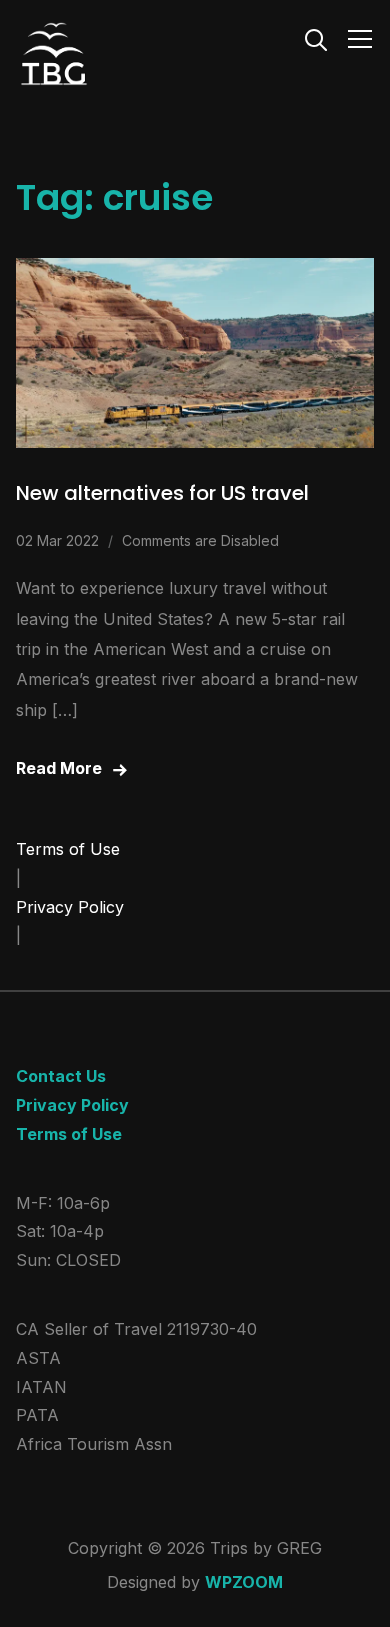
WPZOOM (244, 1582)
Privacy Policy (70, 907)
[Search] (316, 38)
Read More (59, 768)
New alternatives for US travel (162, 493)
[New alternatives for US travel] (195, 272)
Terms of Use (68, 849)
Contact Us (61, 1076)
